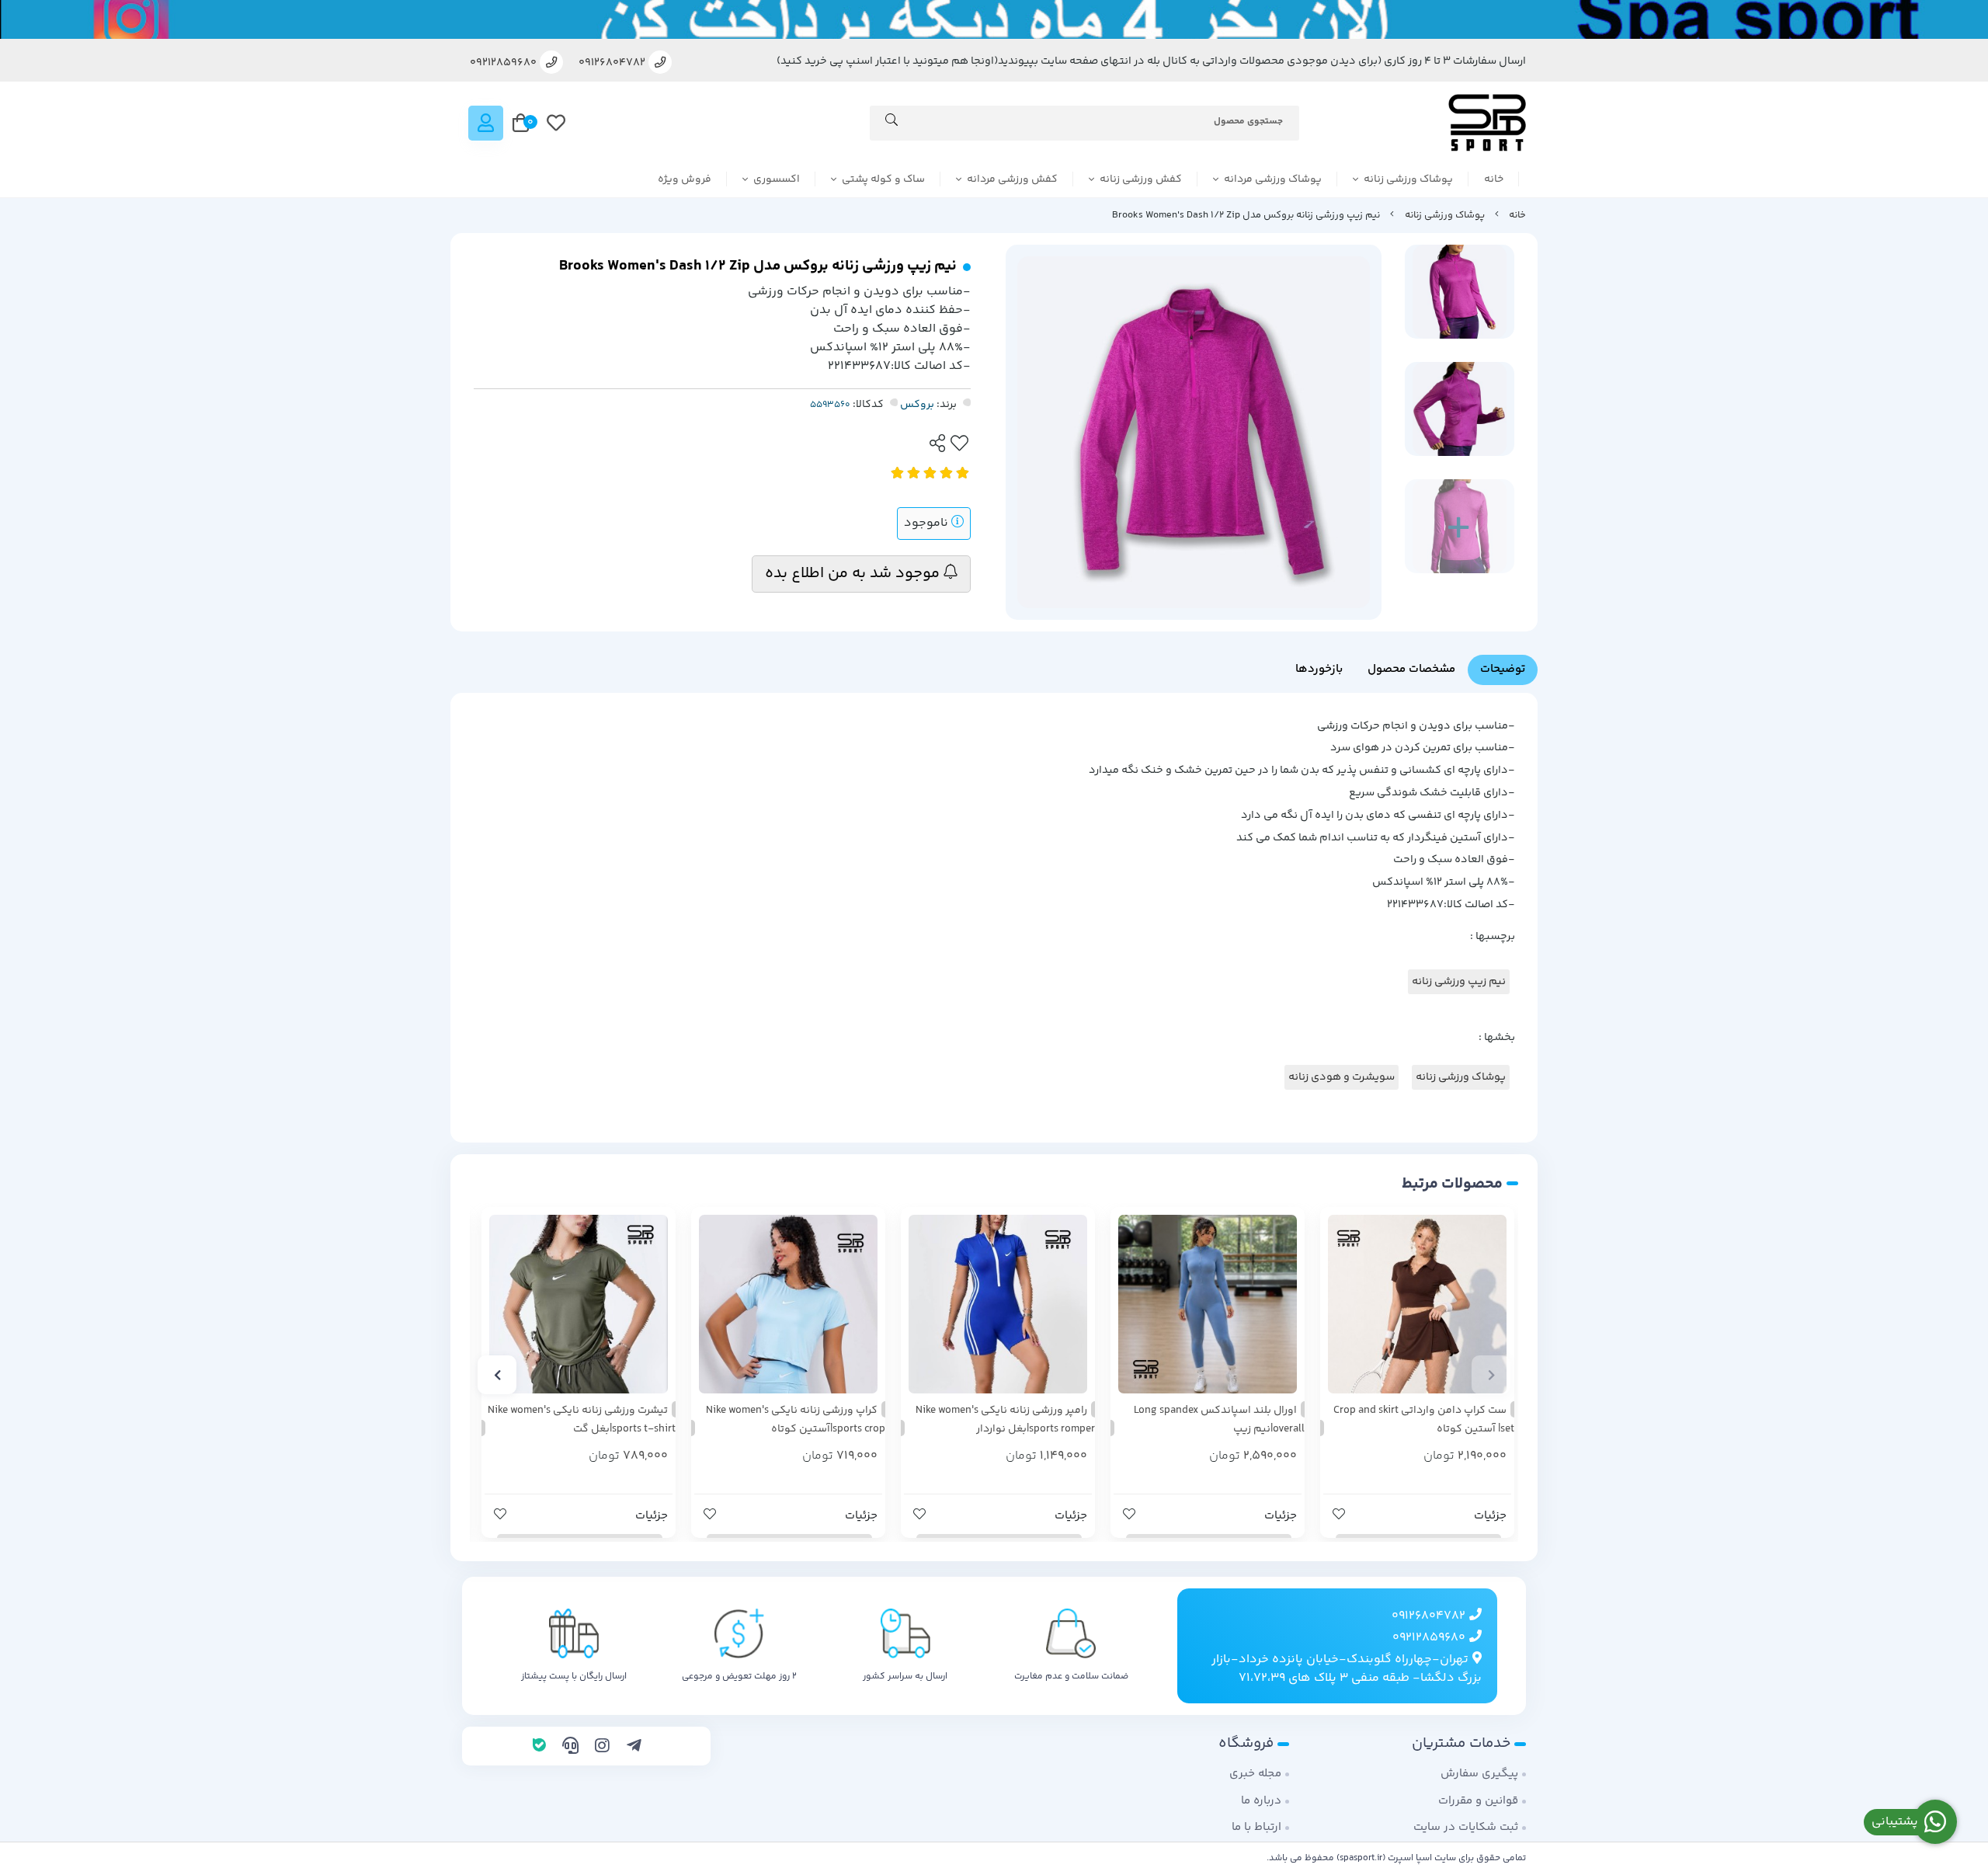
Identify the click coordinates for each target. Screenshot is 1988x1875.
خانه (1494, 179)
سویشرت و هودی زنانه (1342, 1077)
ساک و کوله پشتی (883, 179)
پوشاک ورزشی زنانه (1408, 179)
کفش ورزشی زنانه (1141, 179)
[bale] (539, 1748)
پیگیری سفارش (1479, 1774)
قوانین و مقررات (1478, 1801)
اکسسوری (777, 179)
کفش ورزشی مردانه (1012, 179)
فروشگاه (1246, 1743)
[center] (891, 123)
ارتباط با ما (1256, 1827)
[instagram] (602, 1748)
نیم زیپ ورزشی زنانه (1459, 982)
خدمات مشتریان (1461, 1743)
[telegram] (634, 1748)
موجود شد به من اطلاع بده (854, 574)
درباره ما (1261, 1801)
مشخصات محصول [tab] (1411, 669)
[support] (570, 1748)
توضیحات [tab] (1503, 669)
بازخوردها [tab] (1319, 669)
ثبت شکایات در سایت (1466, 1827)
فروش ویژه (685, 179)
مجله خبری (1255, 1774)
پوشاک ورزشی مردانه (1273, 179)
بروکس (917, 405)
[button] (1491, 1375)
